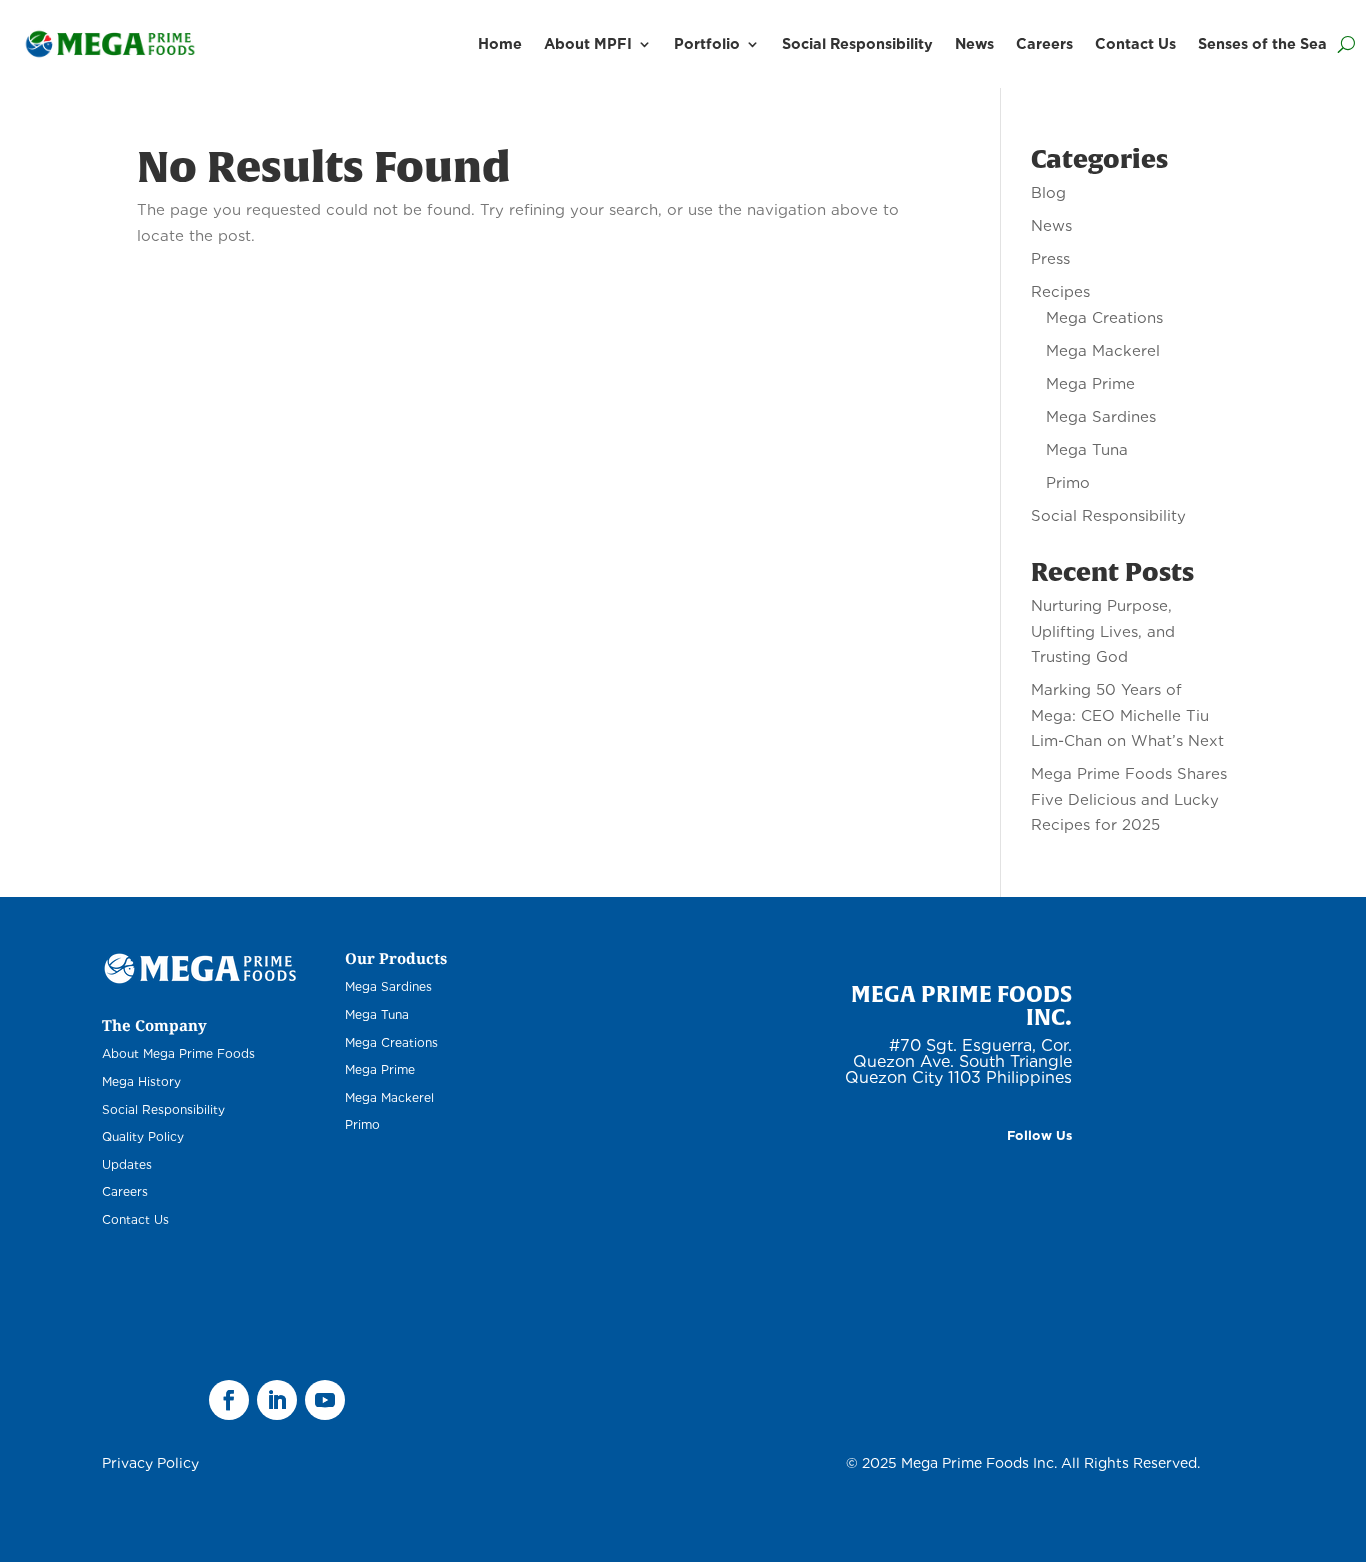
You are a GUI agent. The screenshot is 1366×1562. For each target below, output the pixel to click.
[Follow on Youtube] (325, 1400)
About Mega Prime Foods (178, 1053)
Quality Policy (143, 1136)
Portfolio (707, 43)
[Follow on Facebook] (229, 1400)
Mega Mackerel (1103, 351)
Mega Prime (1090, 384)
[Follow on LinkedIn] (277, 1400)
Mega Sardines (1101, 417)
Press (1050, 259)
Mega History (141, 1081)
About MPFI (588, 43)
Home (500, 43)
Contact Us (1135, 43)
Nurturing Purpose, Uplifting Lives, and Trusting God (1103, 631)
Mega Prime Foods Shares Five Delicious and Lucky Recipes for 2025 (1129, 799)
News (974, 43)
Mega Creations (1104, 318)
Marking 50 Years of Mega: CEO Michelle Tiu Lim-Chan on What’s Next (1127, 715)
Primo (1068, 483)
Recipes (1060, 292)
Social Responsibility (857, 43)
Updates (127, 1164)
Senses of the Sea (1262, 43)
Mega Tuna (1087, 450)
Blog (1048, 193)
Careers (1044, 43)
